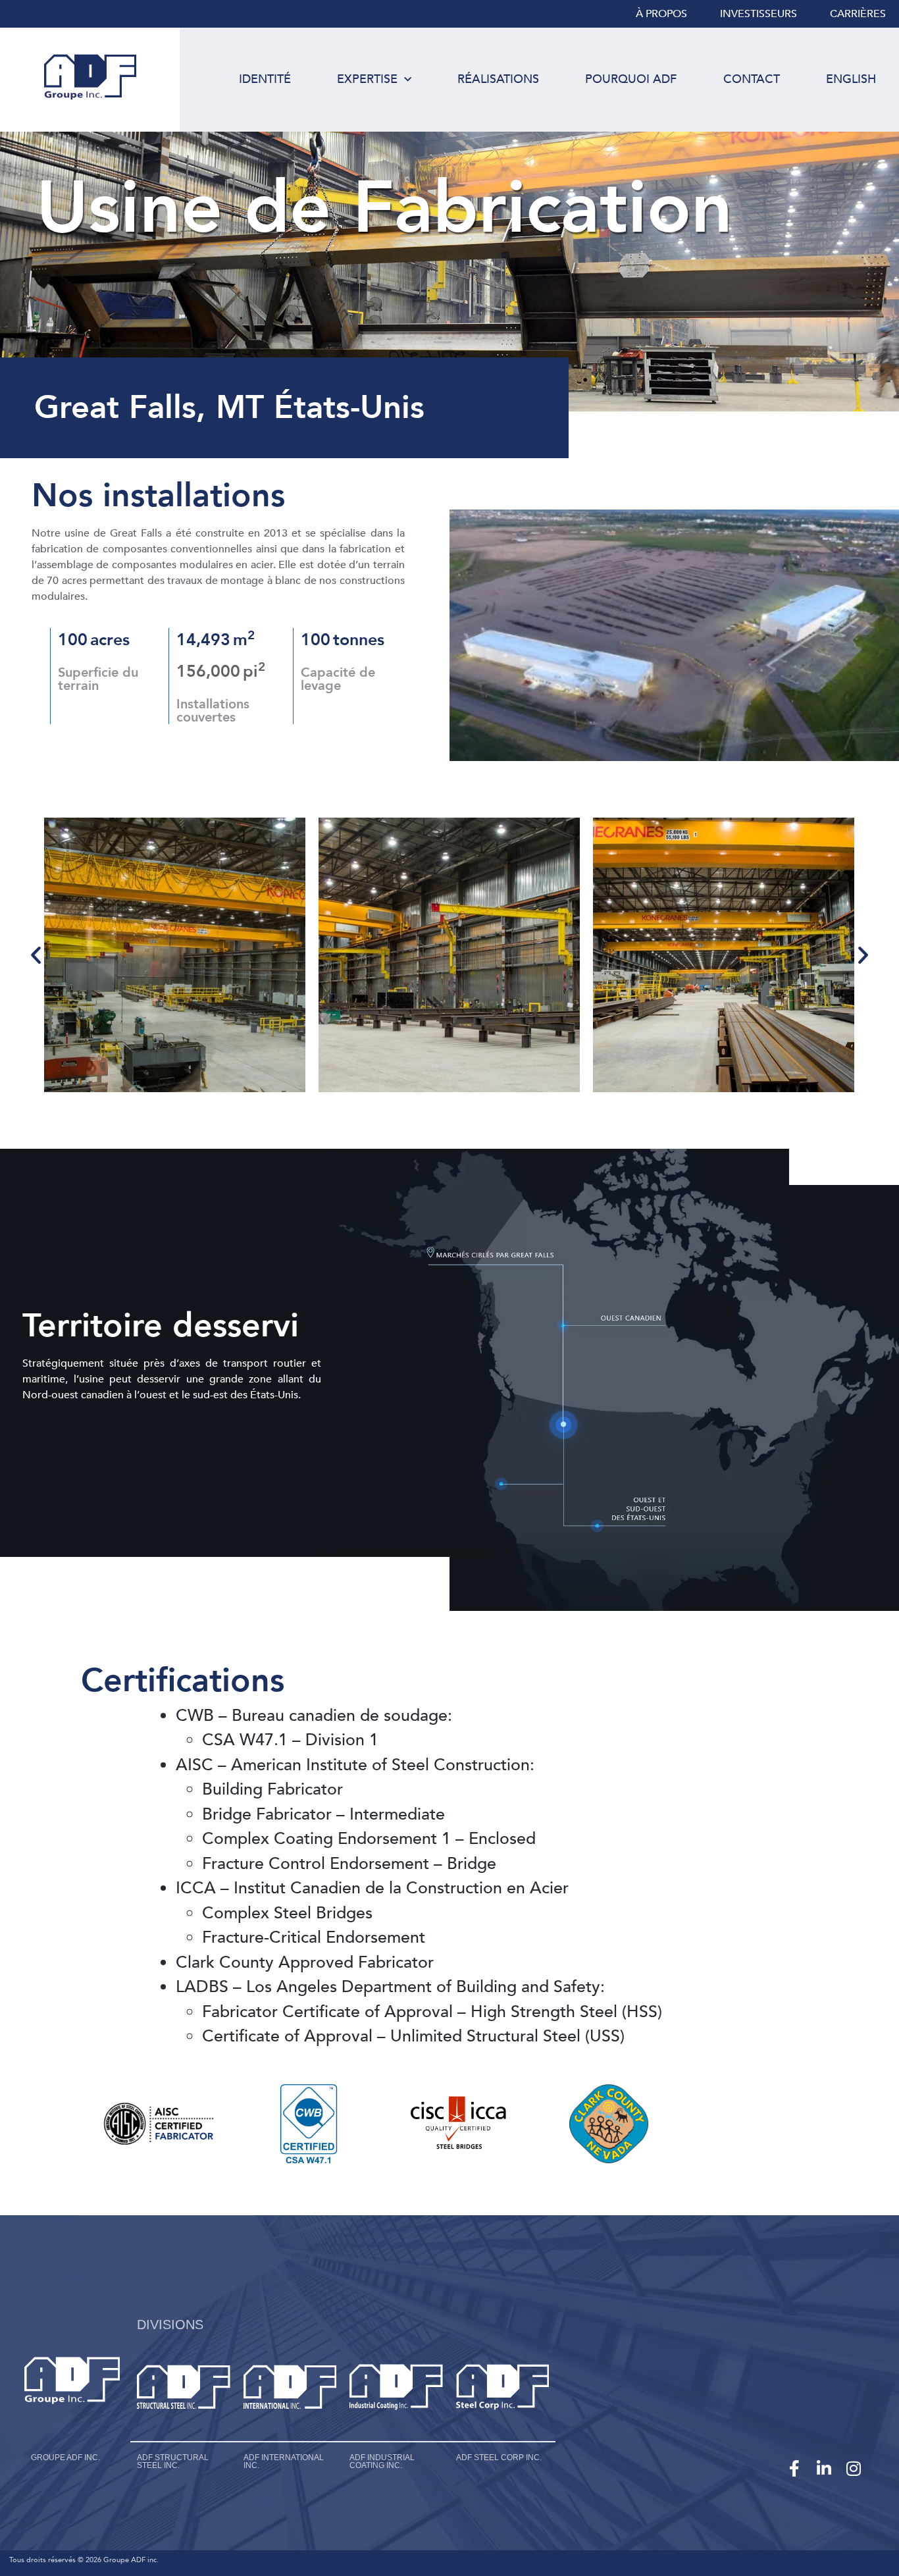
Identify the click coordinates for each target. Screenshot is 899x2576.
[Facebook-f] (794, 2468)
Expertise (367, 79)
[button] (36, 955)
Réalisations (498, 79)
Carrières (858, 14)
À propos (661, 14)
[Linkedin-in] (824, 2468)
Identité (265, 79)
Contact (752, 79)
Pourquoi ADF (631, 79)
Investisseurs (758, 14)
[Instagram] (853, 2468)
